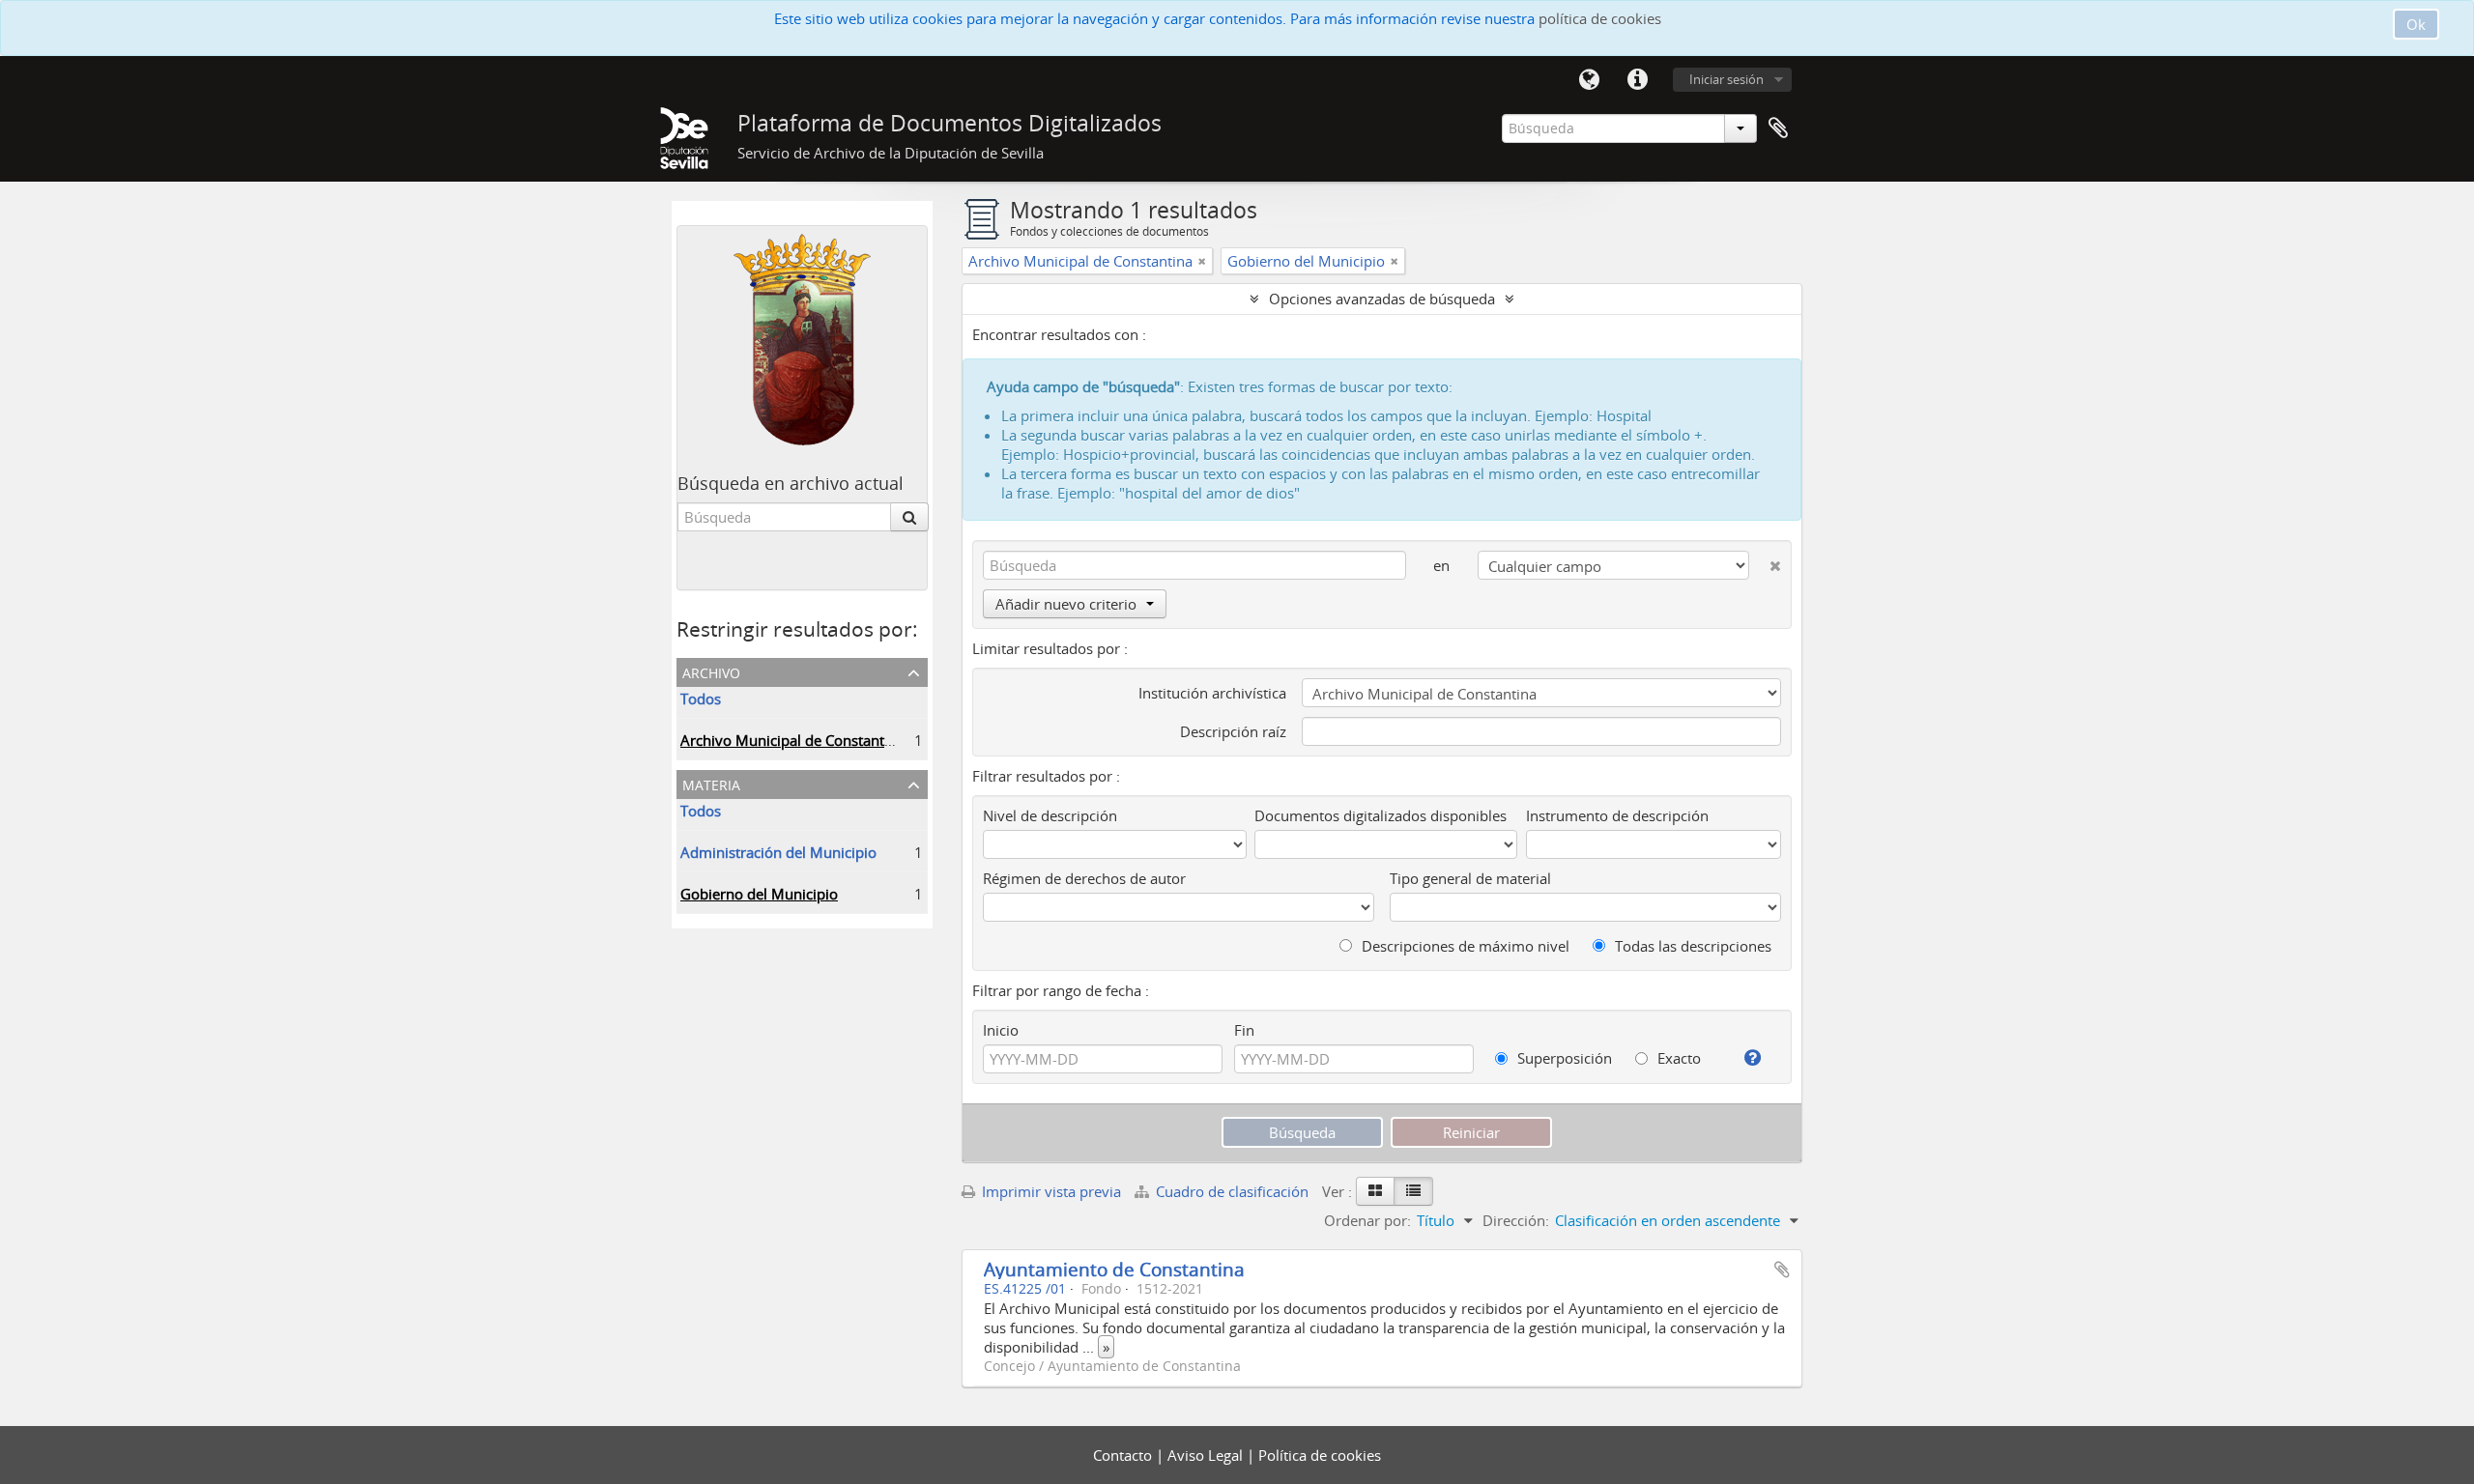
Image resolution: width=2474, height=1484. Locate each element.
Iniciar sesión (1726, 79)
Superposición (1563, 1058)
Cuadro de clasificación (1232, 1191)
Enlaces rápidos (1637, 80)
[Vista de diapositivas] (1375, 1191)
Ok (2416, 24)
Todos (701, 699)
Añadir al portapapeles (1782, 1270)
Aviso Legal (1207, 1455)
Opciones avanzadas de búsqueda (1382, 299)
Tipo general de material (1470, 878)
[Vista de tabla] (1413, 1191)
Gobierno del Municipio (759, 894)
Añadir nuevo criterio (1066, 604)
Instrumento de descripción (1617, 815)
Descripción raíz (1233, 731)
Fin (1244, 1030)
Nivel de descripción (1050, 815)
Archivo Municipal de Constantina (792, 740)
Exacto (1677, 1058)
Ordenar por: (1367, 1220)
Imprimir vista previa (1050, 1191)
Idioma (1589, 80)
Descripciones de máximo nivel (1464, 946)
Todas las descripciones (1691, 946)
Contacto (1124, 1455)
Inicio (1001, 1030)
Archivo (711, 671)
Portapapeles (1778, 128)
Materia (711, 783)
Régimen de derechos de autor (1084, 878)
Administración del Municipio (778, 852)
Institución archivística (1212, 693)
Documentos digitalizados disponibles (1381, 815)
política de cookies (1600, 18)
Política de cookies (1320, 1455)
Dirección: (1516, 1220)
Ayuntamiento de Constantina (1114, 1269)
